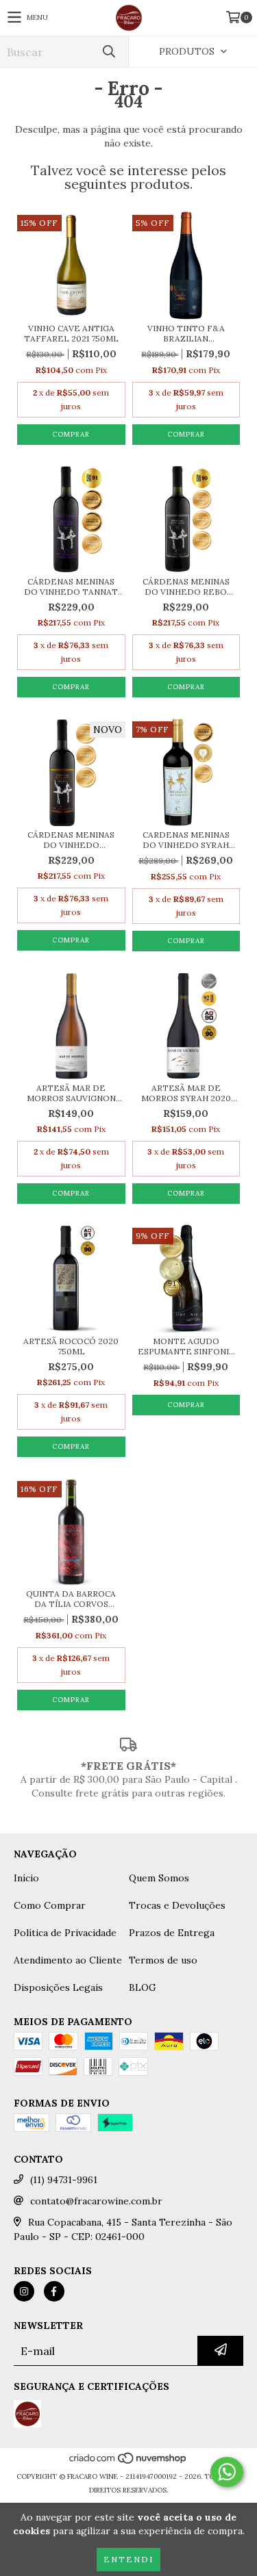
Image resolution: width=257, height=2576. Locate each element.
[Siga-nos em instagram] (24, 2291)
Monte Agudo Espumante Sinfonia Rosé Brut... (186, 1346)
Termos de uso (163, 1960)
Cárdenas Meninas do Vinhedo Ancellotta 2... (71, 840)
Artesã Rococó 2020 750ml (71, 1346)
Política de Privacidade (65, 1933)
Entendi (128, 2559)
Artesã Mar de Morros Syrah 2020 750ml (186, 1093)
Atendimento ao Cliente (68, 1960)
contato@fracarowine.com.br (96, 2201)
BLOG (143, 1987)
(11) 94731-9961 (64, 2180)
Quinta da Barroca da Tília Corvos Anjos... (71, 1599)
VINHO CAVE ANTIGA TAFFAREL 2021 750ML (71, 333)
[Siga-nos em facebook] (54, 2291)
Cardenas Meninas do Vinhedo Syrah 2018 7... (186, 840)
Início (26, 1878)
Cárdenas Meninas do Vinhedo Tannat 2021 (71, 587)
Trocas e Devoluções (177, 1905)
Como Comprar (50, 1905)
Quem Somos (159, 1878)
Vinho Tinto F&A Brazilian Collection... (186, 333)
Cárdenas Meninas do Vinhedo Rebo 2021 (186, 587)
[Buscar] (108, 52)
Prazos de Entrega (172, 1933)
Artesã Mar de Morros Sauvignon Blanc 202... (71, 1093)
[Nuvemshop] (128, 2463)
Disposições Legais (58, 1987)
